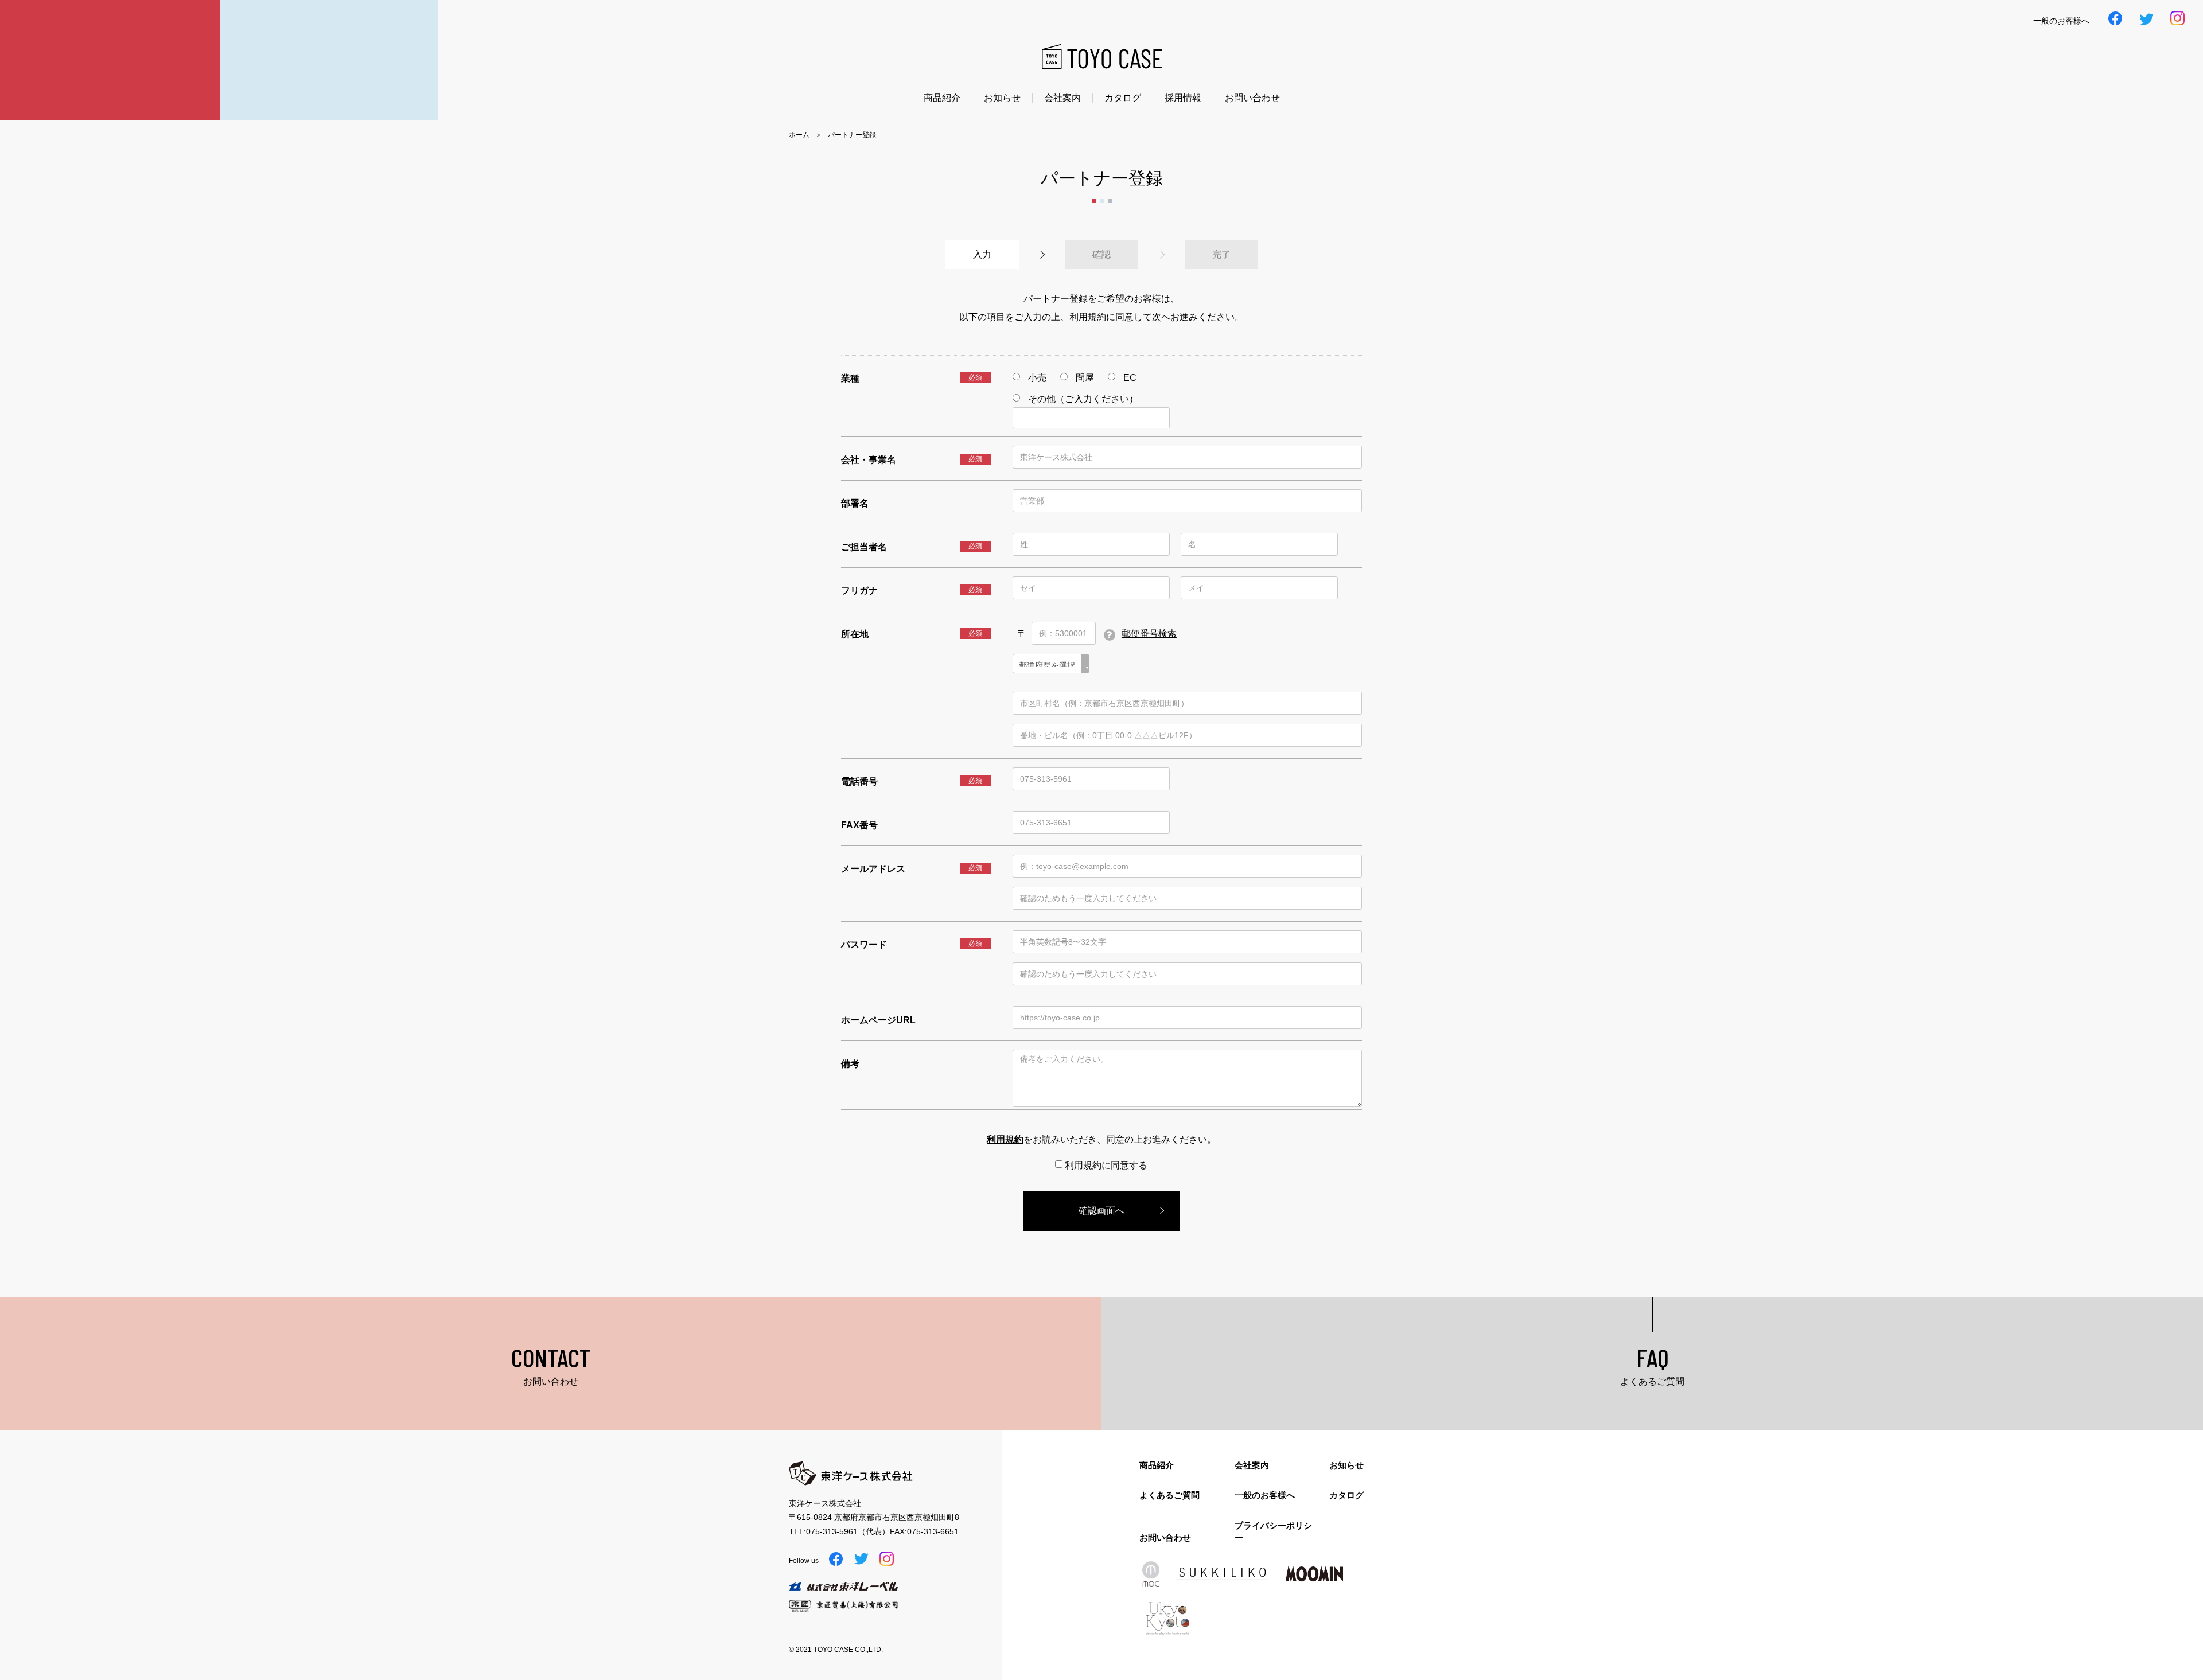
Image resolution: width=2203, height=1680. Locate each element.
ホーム (799, 135)
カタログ (1123, 98)
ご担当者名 (864, 547)
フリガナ (859, 590)
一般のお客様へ (1265, 1495)
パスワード (864, 944)
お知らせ (1002, 98)
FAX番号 (859, 825)
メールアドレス (873, 869)
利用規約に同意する (1105, 1165)
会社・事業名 (869, 460)
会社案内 (1062, 98)
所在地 (855, 634)
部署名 (855, 503)
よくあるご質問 (1169, 1495)
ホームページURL (878, 1020)
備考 (850, 1064)
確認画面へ (1101, 1211)
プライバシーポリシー (1273, 1531)
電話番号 (859, 781)
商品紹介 (942, 98)
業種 (850, 378)
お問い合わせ (1252, 98)
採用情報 (1183, 98)
